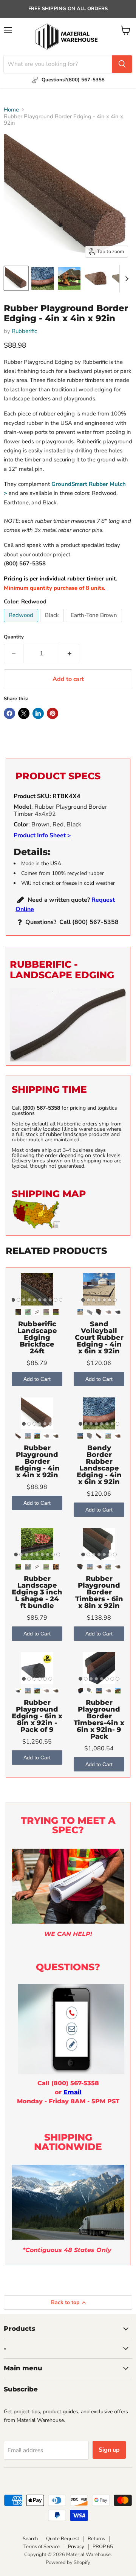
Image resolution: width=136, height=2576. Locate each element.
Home (11, 110)
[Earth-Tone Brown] (95, 624)
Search (30, 2539)
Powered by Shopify (68, 2562)
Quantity (14, 637)
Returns (96, 2539)
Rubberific (24, 331)
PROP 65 (103, 2547)
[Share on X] (24, 713)
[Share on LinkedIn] (38, 713)
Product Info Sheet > (42, 835)
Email (73, 2092)
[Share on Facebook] (9, 713)
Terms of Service (42, 2547)
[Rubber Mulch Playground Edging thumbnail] (43, 278)
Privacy (76, 2547)
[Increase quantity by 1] (70, 654)
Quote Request (63, 2539)
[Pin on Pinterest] (53, 713)
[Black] (53, 624)
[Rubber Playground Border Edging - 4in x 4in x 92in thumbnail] (96, 278)
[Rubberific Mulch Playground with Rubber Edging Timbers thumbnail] (69, 278)
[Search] (122, 64)
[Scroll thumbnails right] (125, 279)
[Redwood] (22, 624)
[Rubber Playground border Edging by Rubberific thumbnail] (16, 278)
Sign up (109, 2450)
